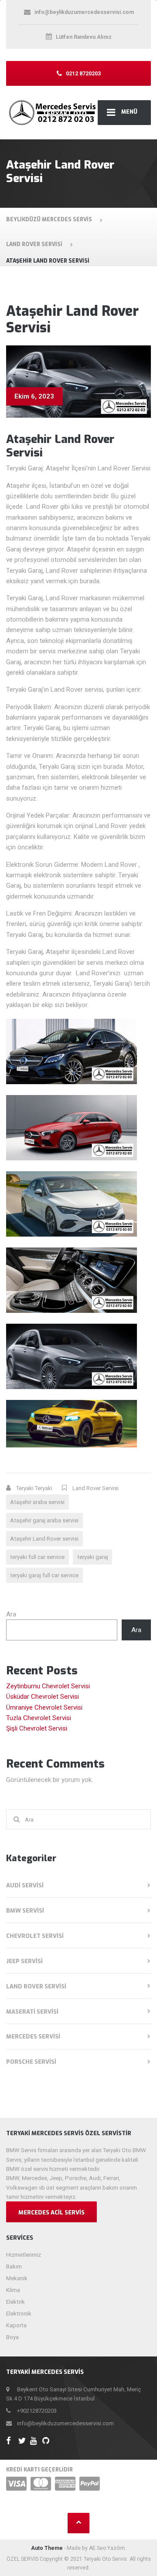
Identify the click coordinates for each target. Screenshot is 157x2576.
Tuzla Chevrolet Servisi (39, 1718)
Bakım (14, 2267)
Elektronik (19, 2314)
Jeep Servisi (24, 1961)
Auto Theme (47, 2548)
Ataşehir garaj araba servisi (44, 1520)
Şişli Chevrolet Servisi (37, 1728)
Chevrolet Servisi (35, 1936)
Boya (12, 2337)
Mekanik (17, 2278)
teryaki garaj (93, 1557)
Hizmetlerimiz (24, 2255)
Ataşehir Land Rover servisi (44, 1539)
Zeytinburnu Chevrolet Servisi (48, 1686)
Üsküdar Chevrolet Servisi (43, 1697)
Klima (13, 2290)
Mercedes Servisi (33, 2037)
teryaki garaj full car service (44, 1575)
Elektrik (15, 2302)
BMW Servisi (25, 1911)
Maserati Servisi (32, 2012)
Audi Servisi (25, 1885)
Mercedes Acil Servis (51, 2213)
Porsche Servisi (31, 2062)
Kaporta (16, 2325)
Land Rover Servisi (96, 1488)
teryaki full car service (37, 1557)
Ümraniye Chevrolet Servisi (44, 1707)
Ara (11, 1614)
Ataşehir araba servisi (37, 1502)
